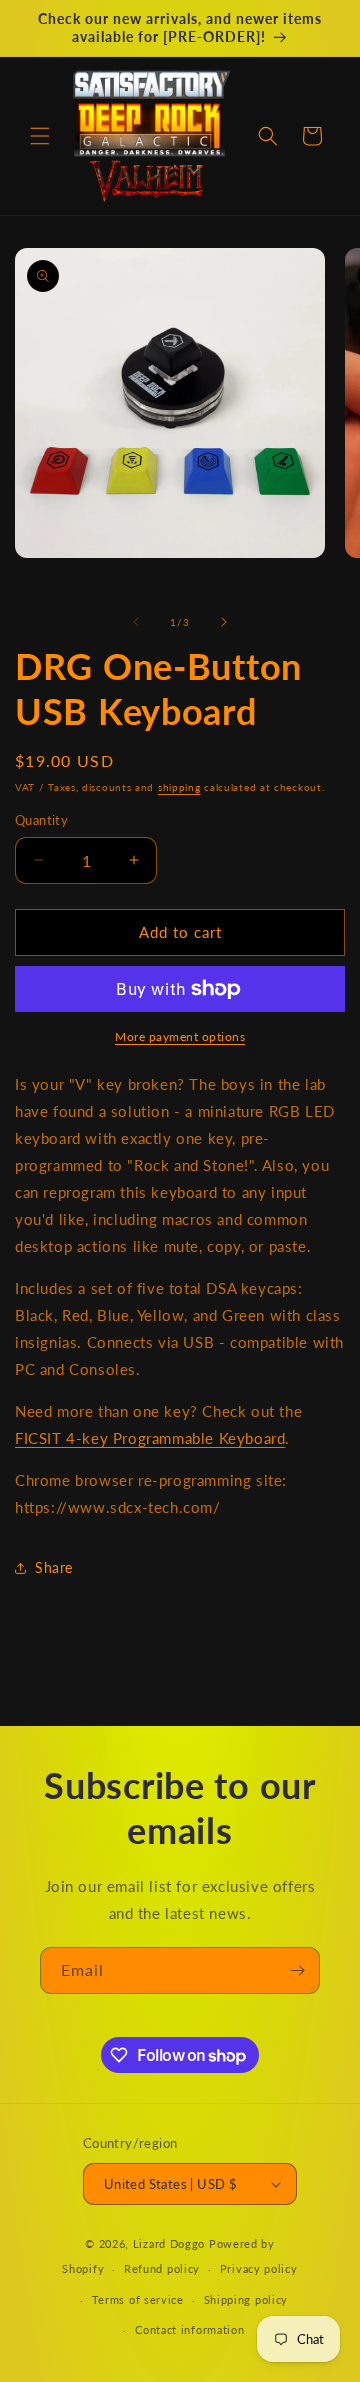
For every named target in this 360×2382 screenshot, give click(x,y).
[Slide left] (136, 622)
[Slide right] (224, 622)
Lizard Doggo (169, 2243)
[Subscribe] (297, 1970)
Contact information (189, 2329)
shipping (179, 787)
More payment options (180, 1036)
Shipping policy (246, 2299)
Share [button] (54, 1567)
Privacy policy (259, 2268)
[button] (40, 136)
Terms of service (138, 2299)
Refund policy (162, 2268)
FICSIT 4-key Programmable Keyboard (150, 1438)
